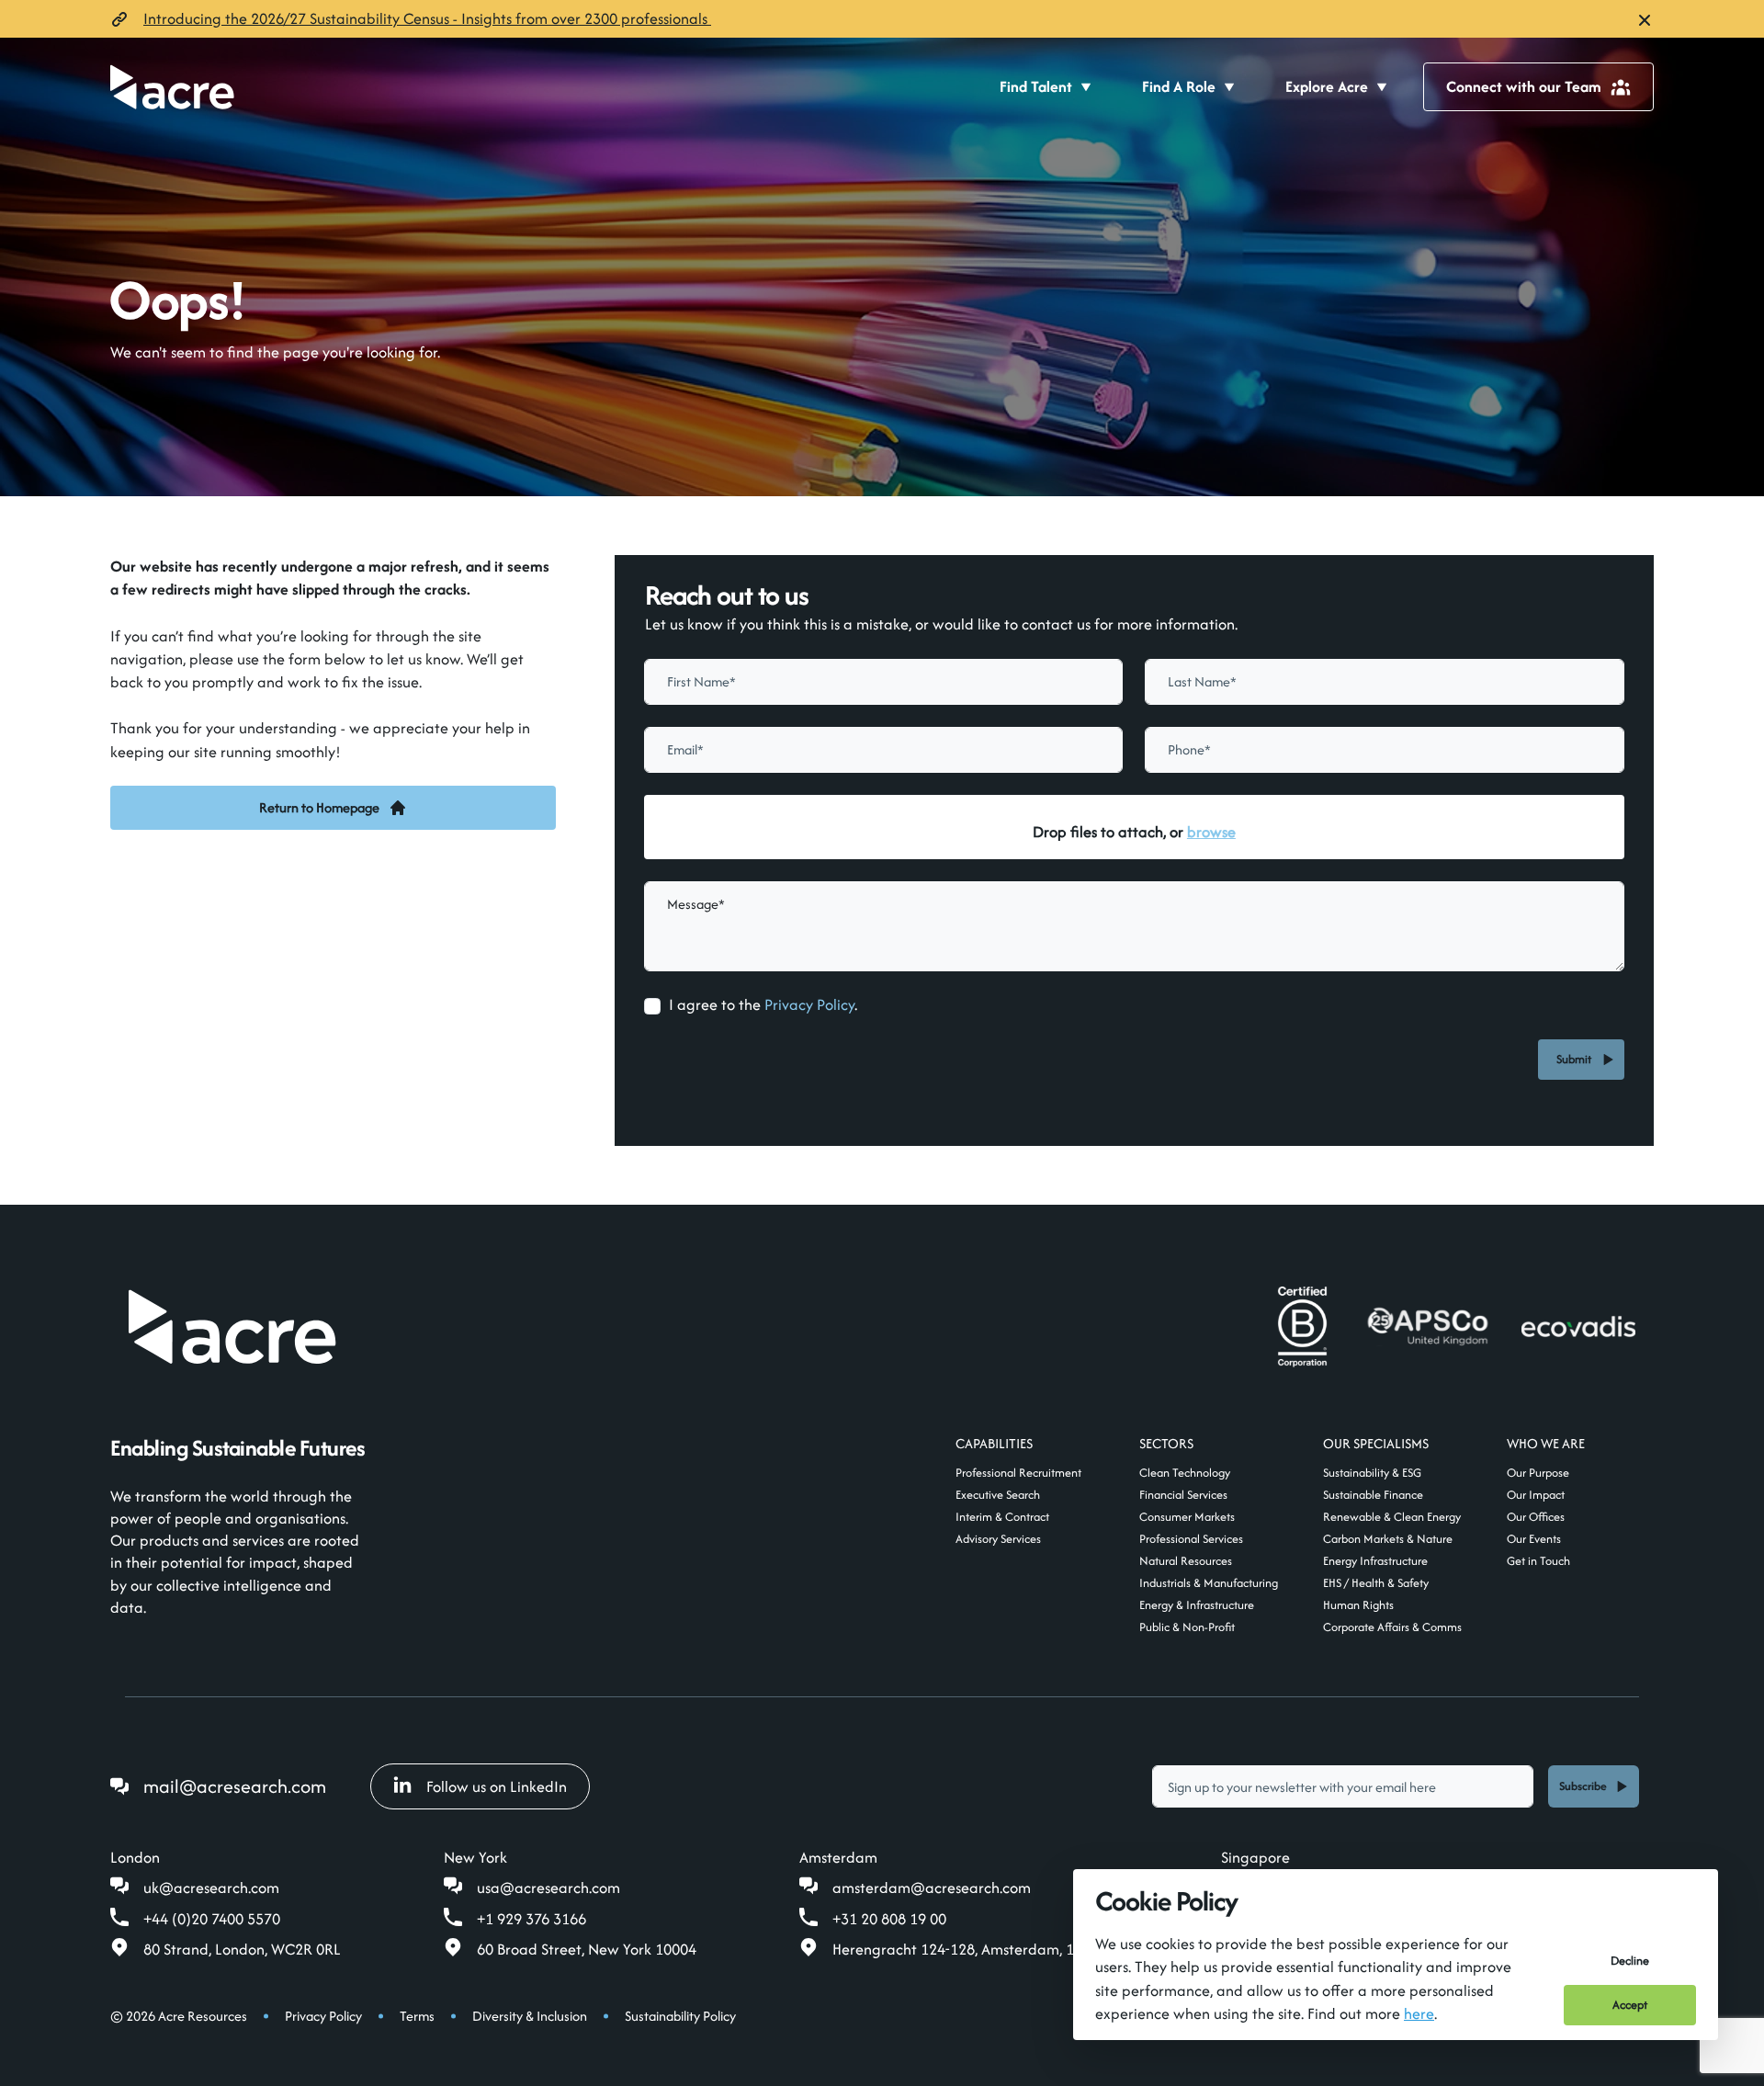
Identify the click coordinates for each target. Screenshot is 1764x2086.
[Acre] (172, 87)
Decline (1630, 1961)
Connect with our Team (1524, 86)
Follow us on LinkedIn (497, 1786)
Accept (1630, 2005)
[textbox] (884, 682)
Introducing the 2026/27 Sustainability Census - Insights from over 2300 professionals (427, 18)
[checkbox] (652, 1006)
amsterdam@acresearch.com (932, 1888)
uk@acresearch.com (211, 1888)
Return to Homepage (319, 807)
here (1419, 2013)
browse (1211, 832)
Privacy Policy (809, 1004)
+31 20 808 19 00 (889, 1919)
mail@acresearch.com (235, 1786)
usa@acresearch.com (548, 1888)
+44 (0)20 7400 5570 (212, 1919)
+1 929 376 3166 (531, 1919)
